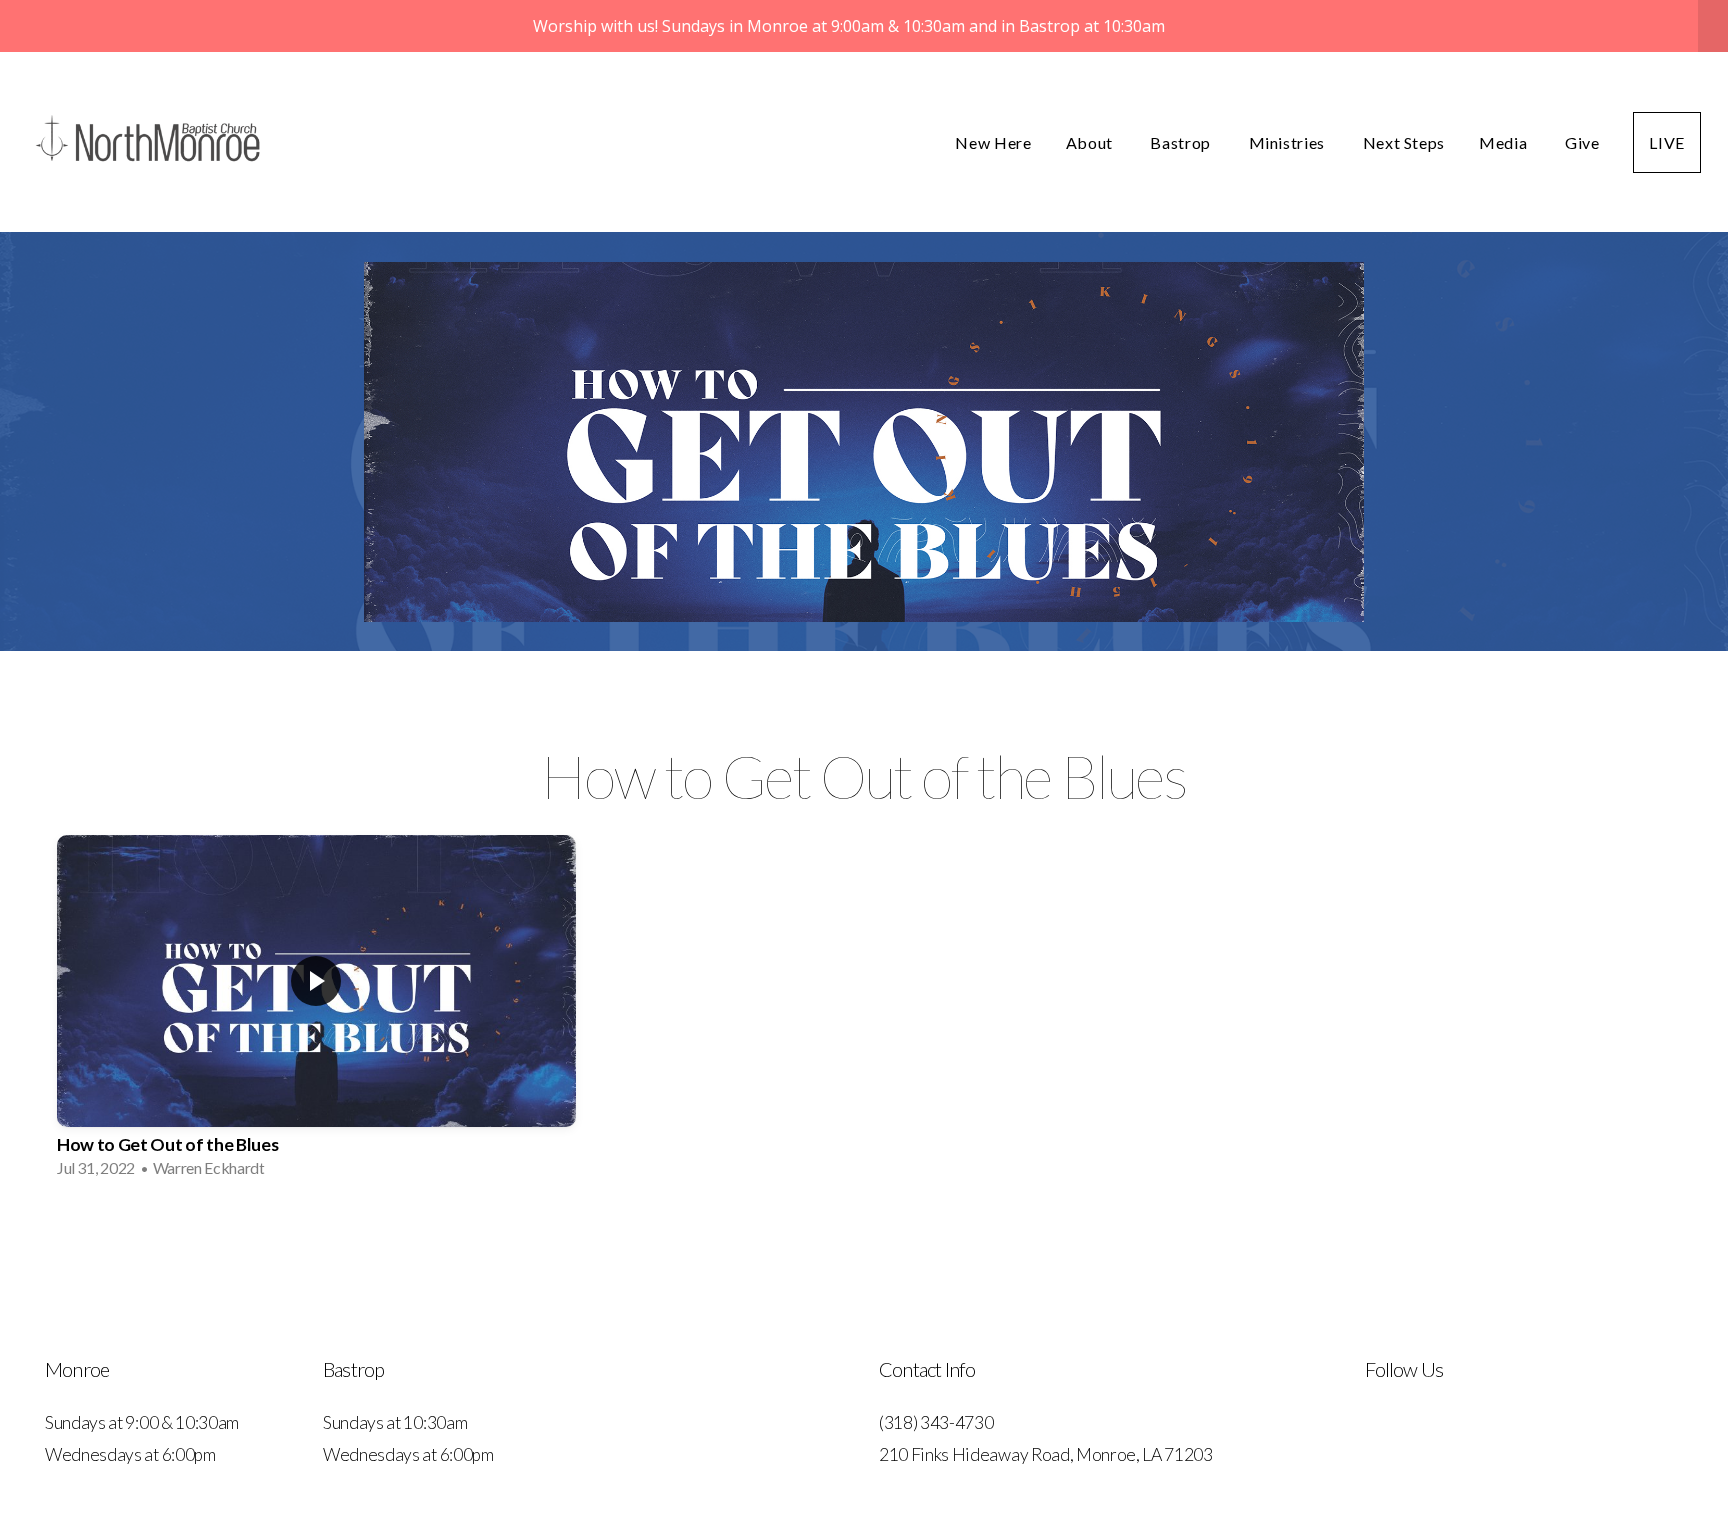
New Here (993, 142)
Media (1505, 142)
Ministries (1289, 142)
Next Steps (1404, 142)
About (1091, 142)
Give (1582, 142)
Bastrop (1182, 142)
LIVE (1667, 142)
